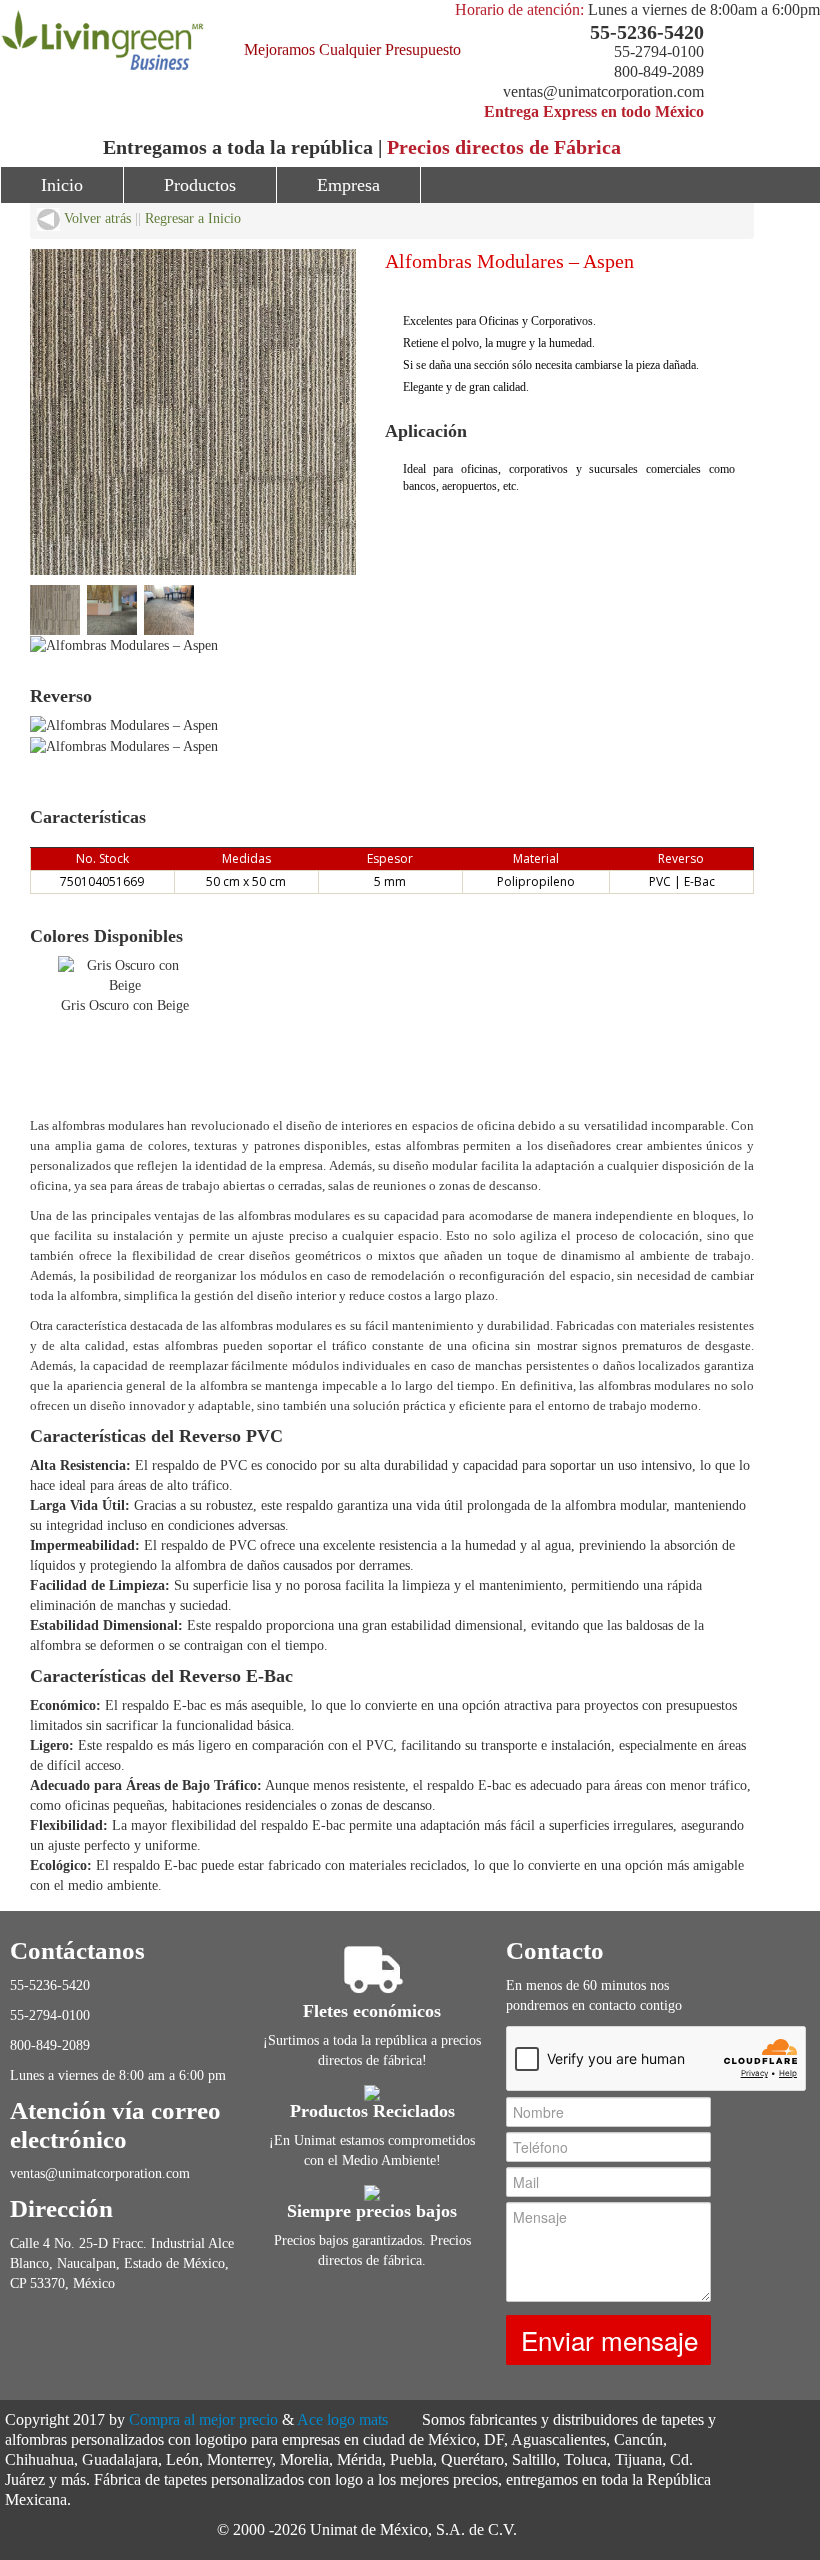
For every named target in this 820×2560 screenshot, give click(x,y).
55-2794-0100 (659, 51)
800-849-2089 (659, 71)
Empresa (348, 185)
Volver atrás (95, 218)
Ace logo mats (342, 2419)
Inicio (62, 185)
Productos (200, 185)
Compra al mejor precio (203, 2419)
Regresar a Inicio (193, 218)
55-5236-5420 (647, 32)
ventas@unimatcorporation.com (603, 91)
